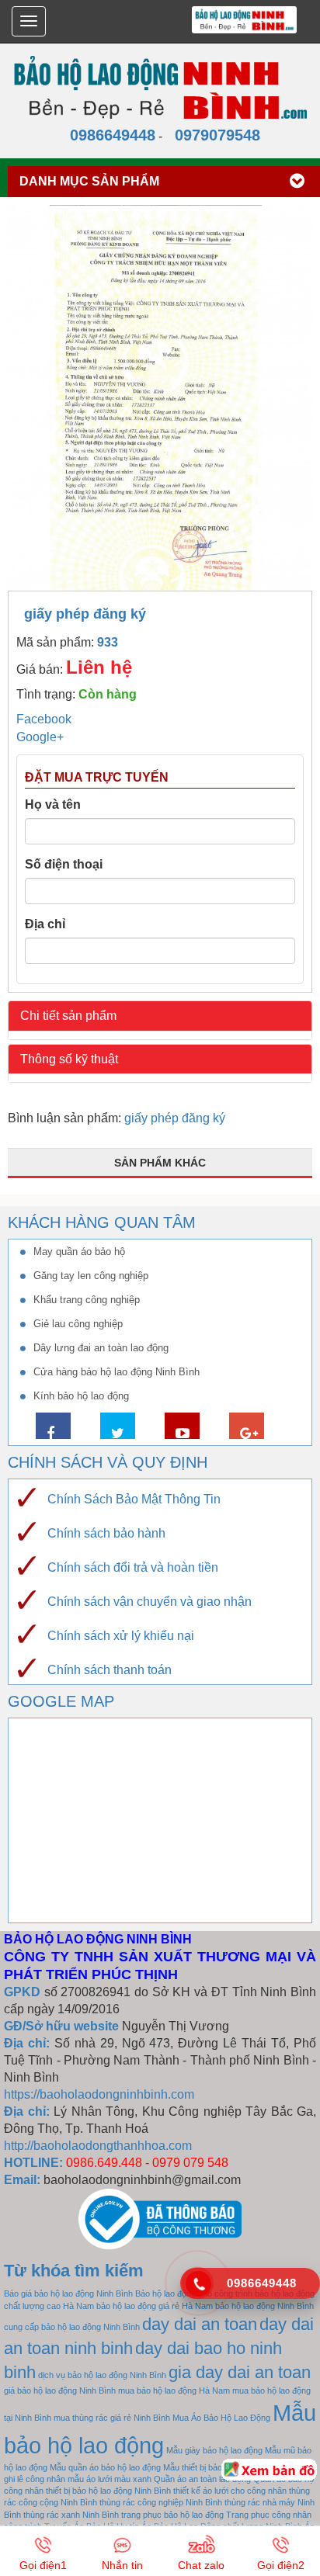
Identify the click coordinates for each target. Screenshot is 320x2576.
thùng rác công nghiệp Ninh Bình (161, 2502)
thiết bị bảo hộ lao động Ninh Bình (108, 2491)
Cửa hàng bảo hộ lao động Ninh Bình (117, 1372)
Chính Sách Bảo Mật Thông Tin (134, 1499)
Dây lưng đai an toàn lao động (101, 1348)
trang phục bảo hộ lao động (172, 2515)
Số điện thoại (64, 864)
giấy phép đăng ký (175, 1118)
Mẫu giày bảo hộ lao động (214, 2450)
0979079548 (213, 135)
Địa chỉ (45, 924)
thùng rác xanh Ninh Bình (71, 2515)
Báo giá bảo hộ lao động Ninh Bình (68, 2293)
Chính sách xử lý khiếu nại (121, 1636)
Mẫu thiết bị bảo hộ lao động (216, 2467)
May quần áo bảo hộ (79, 1252)
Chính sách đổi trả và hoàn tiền (133, 1567)
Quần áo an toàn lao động (202, 2479)
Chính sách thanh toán (110, 1670)
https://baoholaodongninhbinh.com (99, 2094)
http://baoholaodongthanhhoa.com (98, 2146)
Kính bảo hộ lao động (81, 1396)
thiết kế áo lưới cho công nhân (230, 2491)
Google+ (40, 737)
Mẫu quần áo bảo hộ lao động (105, 2467)
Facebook (44, 719)
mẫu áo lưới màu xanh (110, 2479)
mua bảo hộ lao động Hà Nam (174, 2391)
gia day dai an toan (240, 2372)
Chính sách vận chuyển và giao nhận (150, 1602)
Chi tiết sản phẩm (68, 1016)
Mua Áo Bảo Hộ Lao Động (221, 2418)
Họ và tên (53, 804)
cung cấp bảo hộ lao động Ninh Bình (72, 2327)
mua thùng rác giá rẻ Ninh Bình (112, 2418)
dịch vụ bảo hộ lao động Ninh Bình (102, 2375)
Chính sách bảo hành (106, 1533)
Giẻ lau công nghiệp (78, 1324)
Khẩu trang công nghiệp (87, 1300)
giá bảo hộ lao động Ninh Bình (60, 2391)
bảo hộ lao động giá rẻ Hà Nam (155, 2306)
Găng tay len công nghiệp (91, 1276)
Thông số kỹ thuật (69, 1059)
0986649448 (108, 135)
